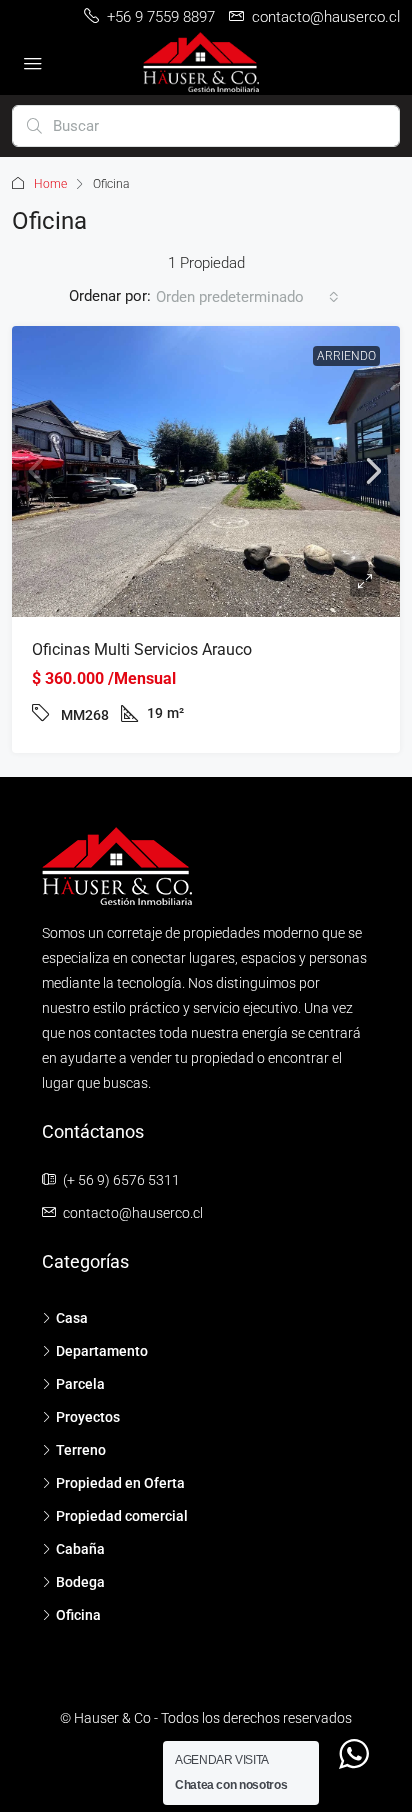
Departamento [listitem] (102, 1351)
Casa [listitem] (72, 1318)
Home (50, 184)
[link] (206, 471)
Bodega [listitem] (80, 1582)
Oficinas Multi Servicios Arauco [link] (142, 649)
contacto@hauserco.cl (133, 1213)
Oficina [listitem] (78, 1615)
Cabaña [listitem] (80, 1549)
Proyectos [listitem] (88, 1417)
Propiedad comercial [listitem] (122, 1516)
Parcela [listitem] (80, 1384)
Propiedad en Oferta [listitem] (120, 1483)
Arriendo (346, 356)
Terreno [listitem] (81, 1450)
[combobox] (247, 297)
